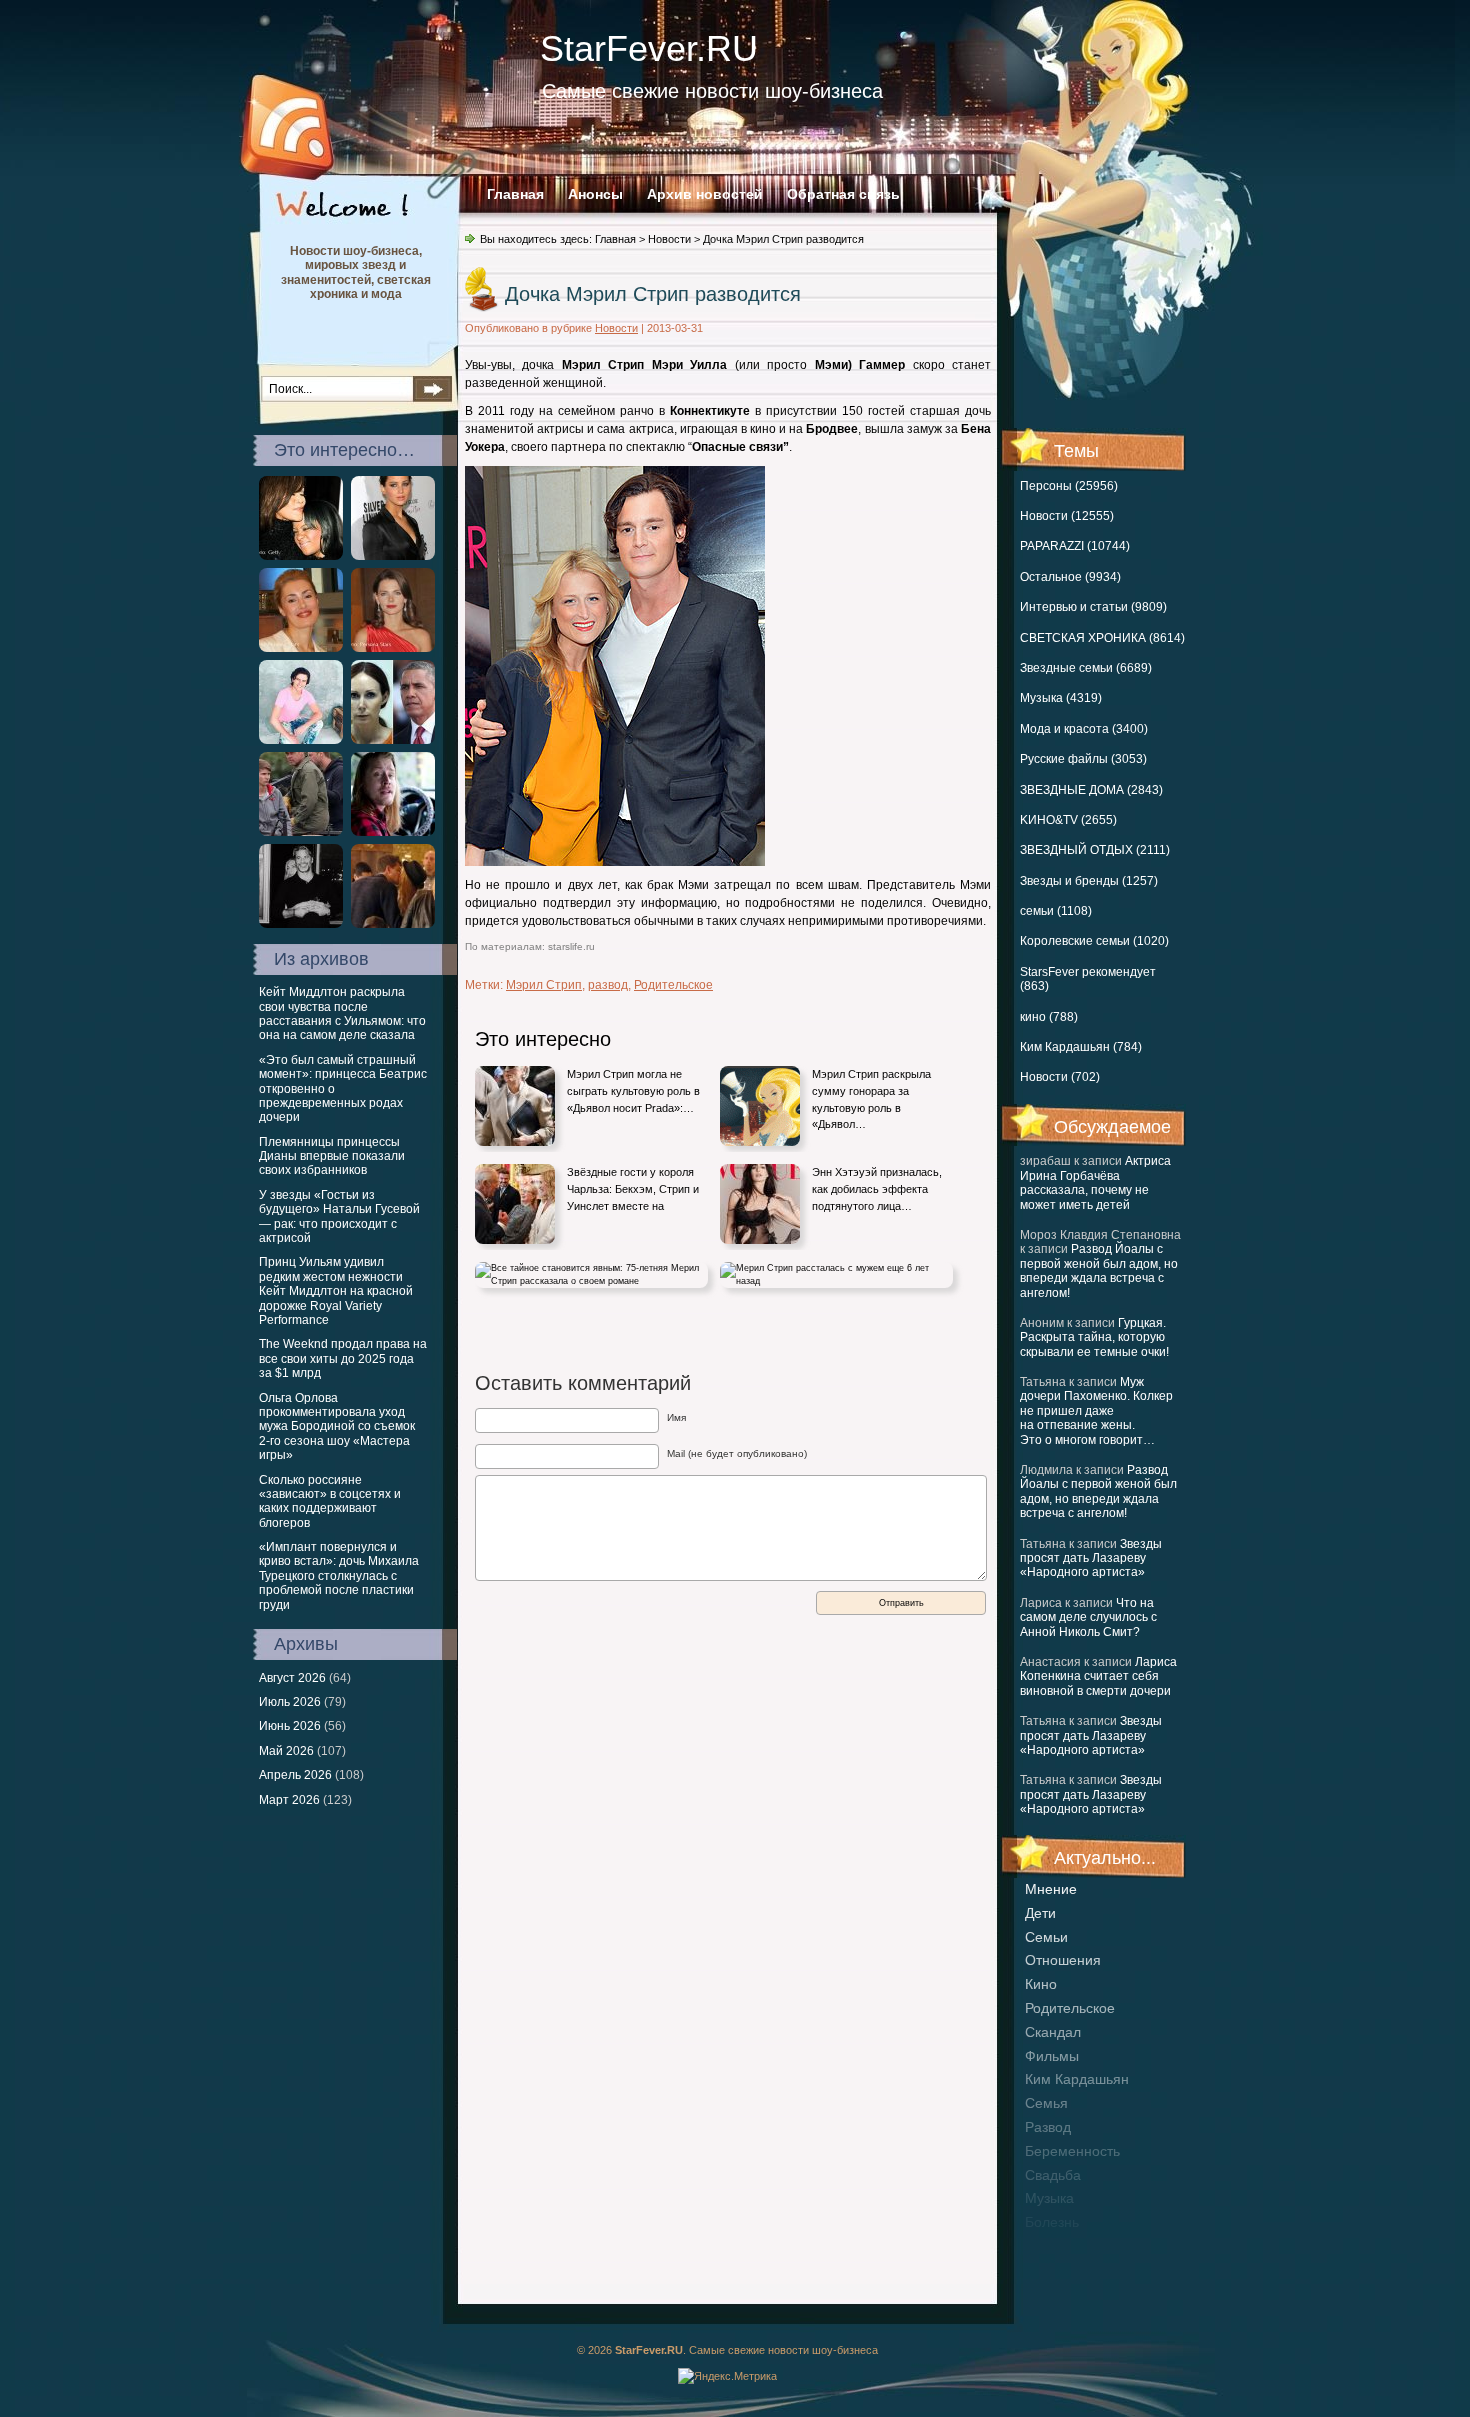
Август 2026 (292, 1678)
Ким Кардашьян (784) (1081, 1047)
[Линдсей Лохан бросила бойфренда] (393, 924)
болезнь (1052, 2222)
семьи (1046, 1937)
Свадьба (1053, 2175)
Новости (669, 239)
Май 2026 (286, 1751)
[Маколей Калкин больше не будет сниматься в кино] (393, 832)
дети (1040, 1913)
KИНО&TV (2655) (1068, 820)
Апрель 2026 (295, 1775)
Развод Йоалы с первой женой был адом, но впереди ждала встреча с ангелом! (1099, 1270)
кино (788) (1049, 1017)
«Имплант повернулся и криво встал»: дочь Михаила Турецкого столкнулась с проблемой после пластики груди (339, 1576)
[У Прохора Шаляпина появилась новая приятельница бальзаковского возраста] (301, 740)
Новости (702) (1060, 1077)
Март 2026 (289, 1800)
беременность (1072, 2151)
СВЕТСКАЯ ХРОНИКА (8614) (1102, 638)
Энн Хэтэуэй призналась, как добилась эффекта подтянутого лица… (877, 1188)
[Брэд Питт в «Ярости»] (301, 832)
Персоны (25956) (1069, 486)
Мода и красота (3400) (1084, 729)
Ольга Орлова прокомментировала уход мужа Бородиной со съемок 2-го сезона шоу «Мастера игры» (337, 1427)
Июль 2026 (290, 1702)
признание (1061, 2246)
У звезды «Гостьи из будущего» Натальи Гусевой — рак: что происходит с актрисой (339, 1216)
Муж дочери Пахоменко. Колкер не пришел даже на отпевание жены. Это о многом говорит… (1096, 1411)
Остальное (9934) (1070, 577)
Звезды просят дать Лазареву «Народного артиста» (1091, 1558)
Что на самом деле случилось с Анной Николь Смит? (1088, 1617)
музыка (1049, 2198)
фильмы (1052, 2056)
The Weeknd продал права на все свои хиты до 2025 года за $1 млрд (343, 1358)
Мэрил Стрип (544, 985)
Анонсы (595, 194)
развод (1048, 2127)
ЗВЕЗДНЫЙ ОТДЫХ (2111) (1095, 850)
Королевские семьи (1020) (1094, 941)
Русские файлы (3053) (1083, 759)
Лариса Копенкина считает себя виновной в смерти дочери (1098, 1676)
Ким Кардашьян (1077, 2079)
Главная (515, 194)
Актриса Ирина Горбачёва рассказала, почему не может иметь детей (1095, 1182)
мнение (1051, 1889)
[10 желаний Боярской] (393, 648)
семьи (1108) (1056, 911)
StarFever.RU (649, 48)
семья (1046, 2103)
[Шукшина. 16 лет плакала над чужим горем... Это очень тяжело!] (301, 648)
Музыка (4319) (1061, 698)
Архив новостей (705, 194)
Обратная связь (843, 194)
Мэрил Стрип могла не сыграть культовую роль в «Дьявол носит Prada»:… (633, 1090)
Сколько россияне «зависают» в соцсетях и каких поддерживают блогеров (330, 1501)
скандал (1053, 2032)
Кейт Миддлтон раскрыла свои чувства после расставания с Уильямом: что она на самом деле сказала (342, 1013)
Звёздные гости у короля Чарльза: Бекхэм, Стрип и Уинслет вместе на (633, 1188)
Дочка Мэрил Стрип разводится (653, 294)
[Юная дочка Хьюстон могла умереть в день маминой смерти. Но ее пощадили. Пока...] (301, 556)
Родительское (1070, 2008)
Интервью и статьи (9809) (1093, 607)
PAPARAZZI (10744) (1075, 546)
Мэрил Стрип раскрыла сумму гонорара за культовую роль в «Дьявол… (871, 1099)
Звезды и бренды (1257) (1089, 881)
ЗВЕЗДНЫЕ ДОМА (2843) (1091, 790)
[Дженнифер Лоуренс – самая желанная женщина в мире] (393, 556)
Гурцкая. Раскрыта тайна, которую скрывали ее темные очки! (1094, 1337)
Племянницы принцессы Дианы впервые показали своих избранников (332, 1156)
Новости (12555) (1067, 516)
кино (1041, 1984)
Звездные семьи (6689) (1086, 668)
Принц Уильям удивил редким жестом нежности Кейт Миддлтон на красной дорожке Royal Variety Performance (336, 1291)
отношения (1063, 1960)
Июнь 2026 (290, 1726)
